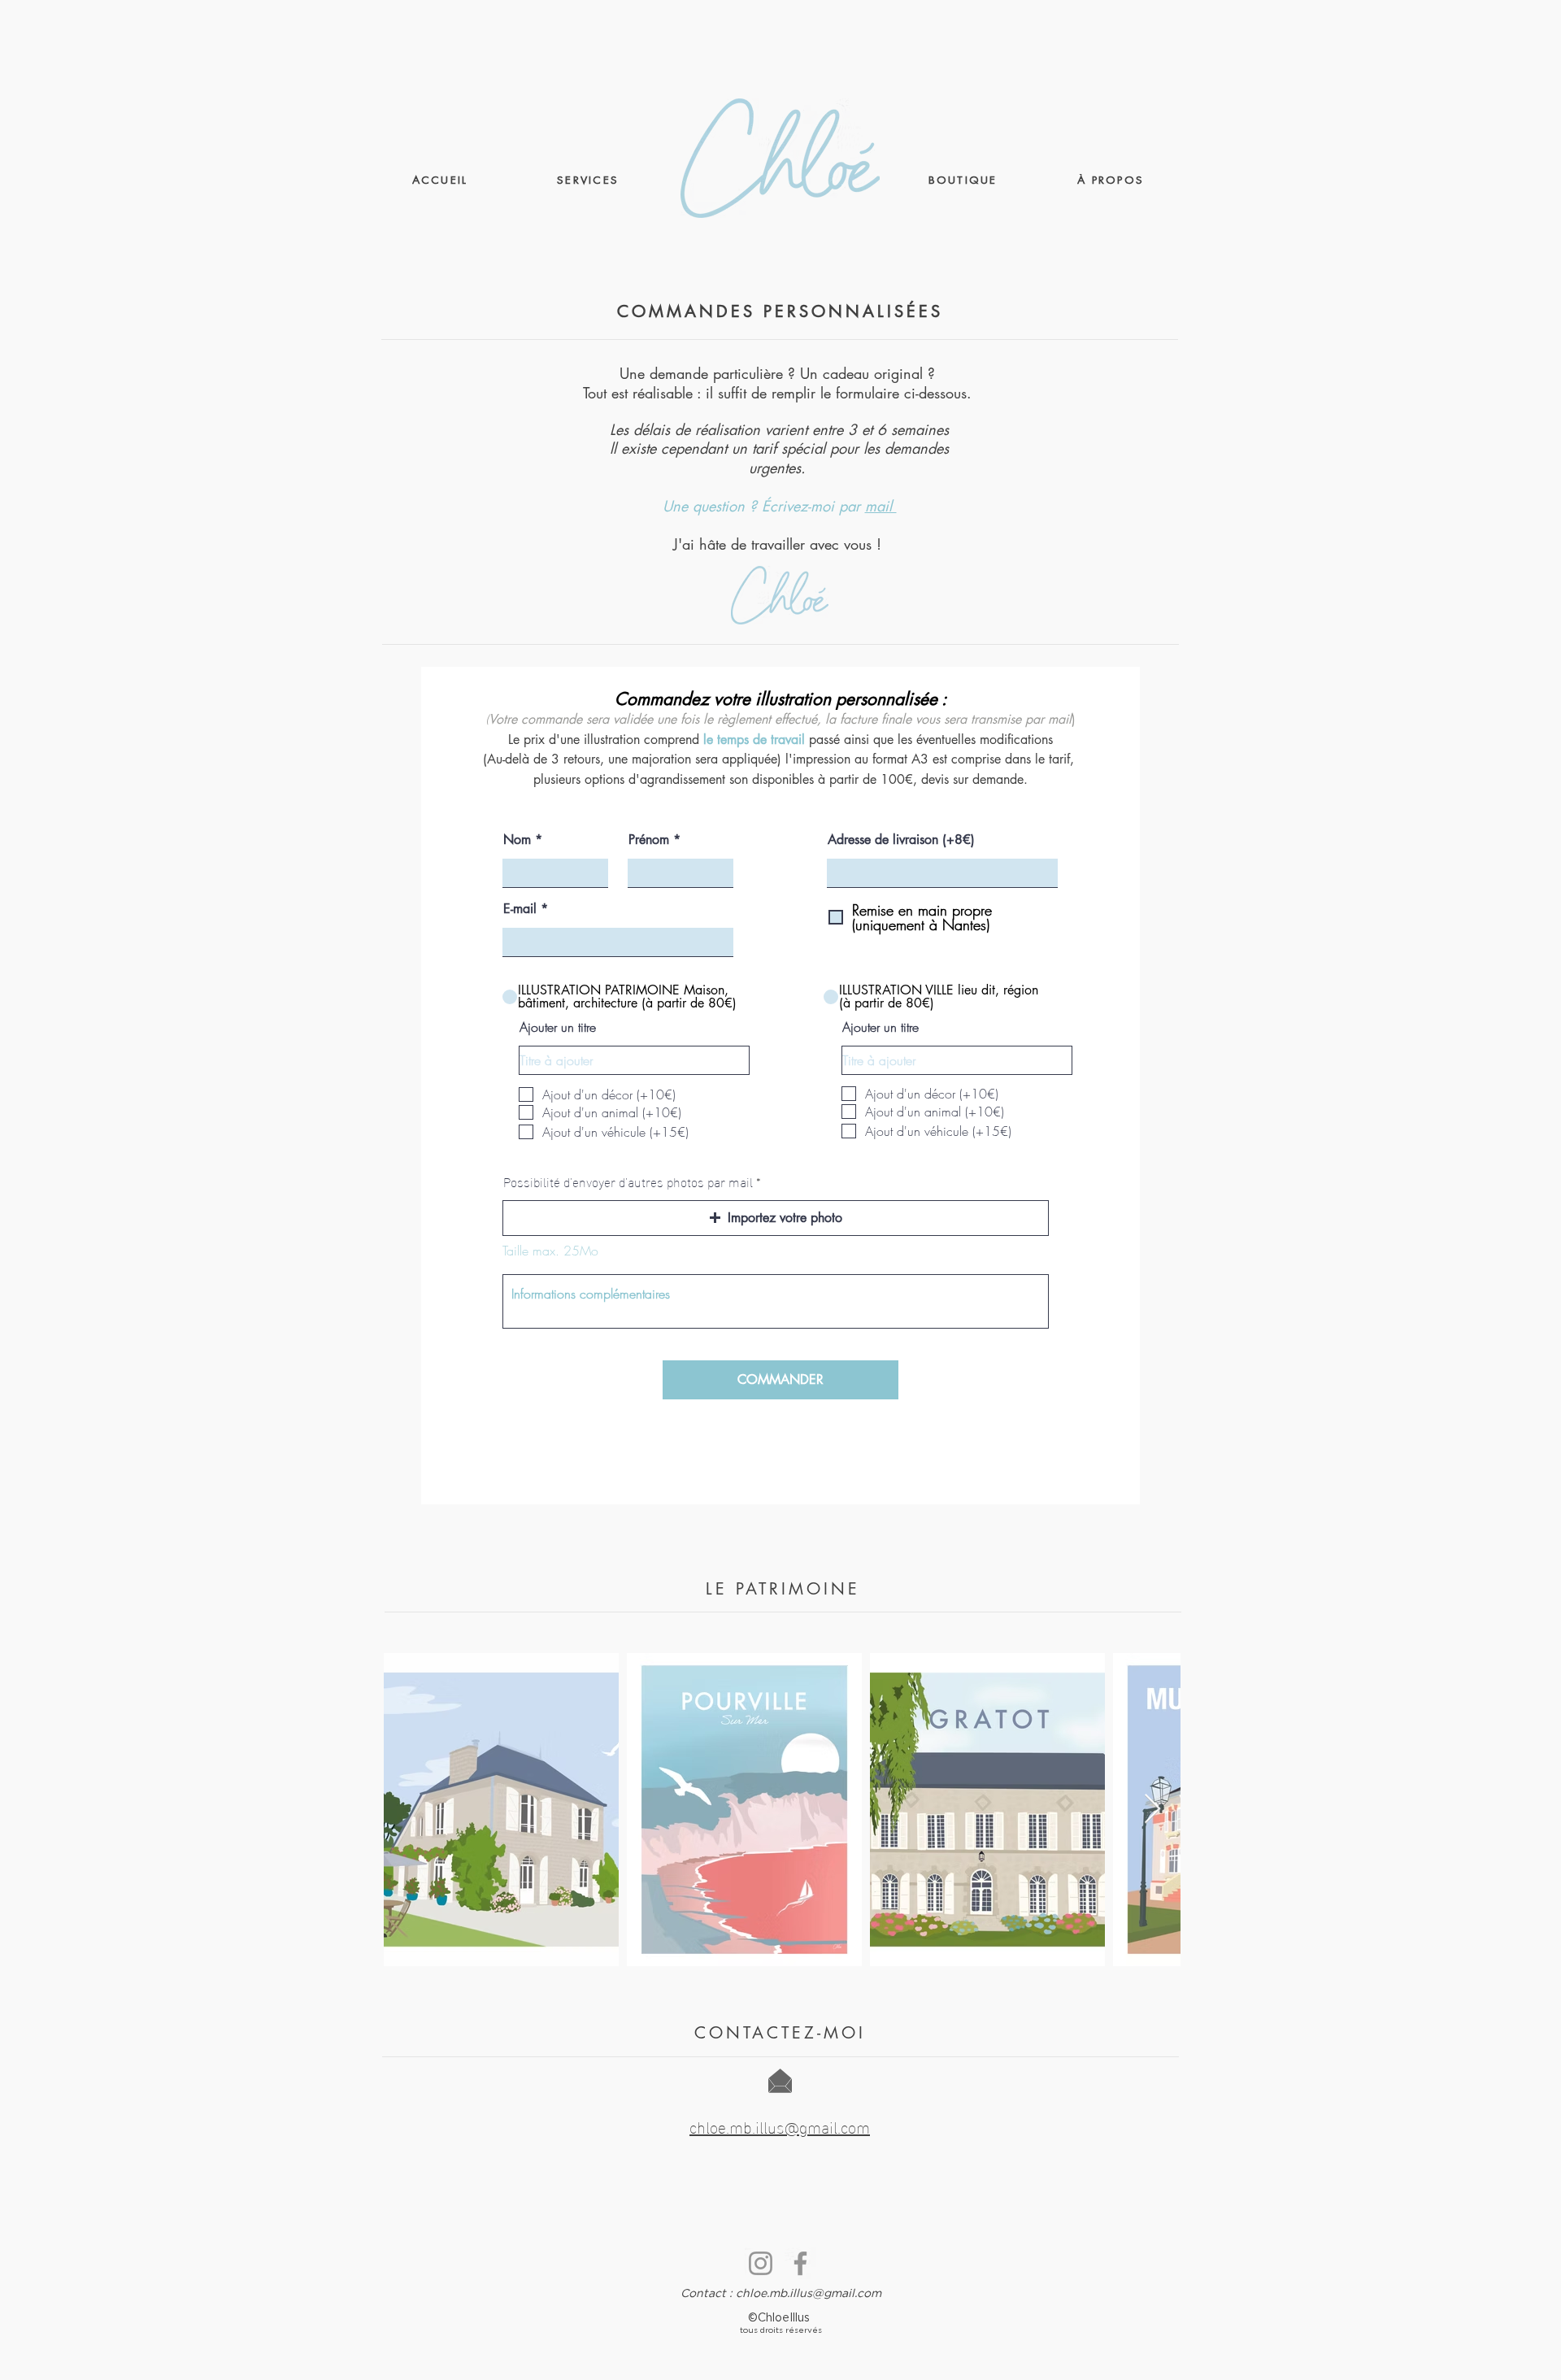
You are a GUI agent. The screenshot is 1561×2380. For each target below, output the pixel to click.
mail (881, 506)
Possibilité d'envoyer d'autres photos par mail (628, 1181)
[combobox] (942, 873)
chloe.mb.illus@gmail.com (809, 2294)
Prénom (649, 840)
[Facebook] (800, 2263)
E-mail (520, 909)
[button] (776, 1218)
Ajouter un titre (558, 1027)
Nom (517, 840)
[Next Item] (1152, 1810)
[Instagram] (761, 2263)
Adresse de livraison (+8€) (901, 840)
